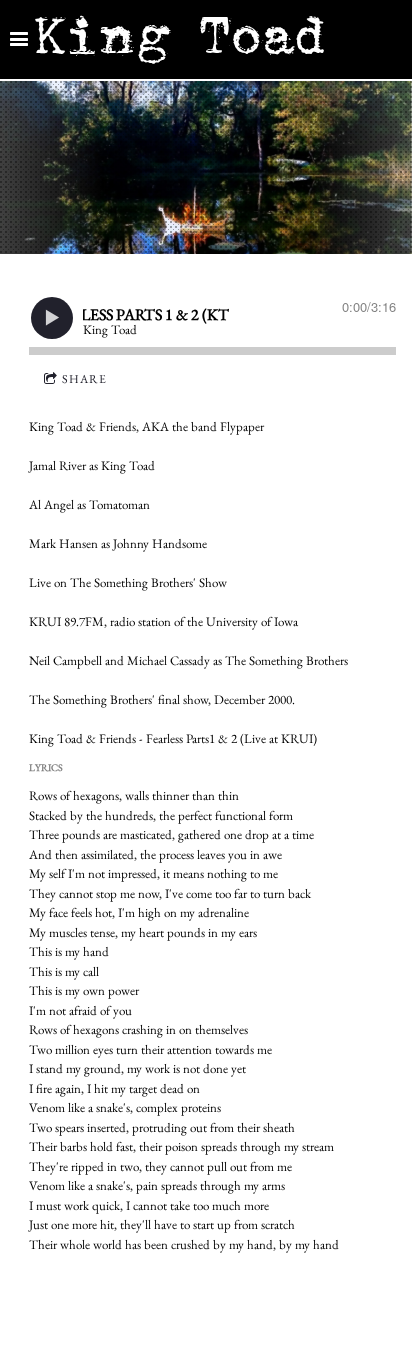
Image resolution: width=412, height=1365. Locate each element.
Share (84, 379)
